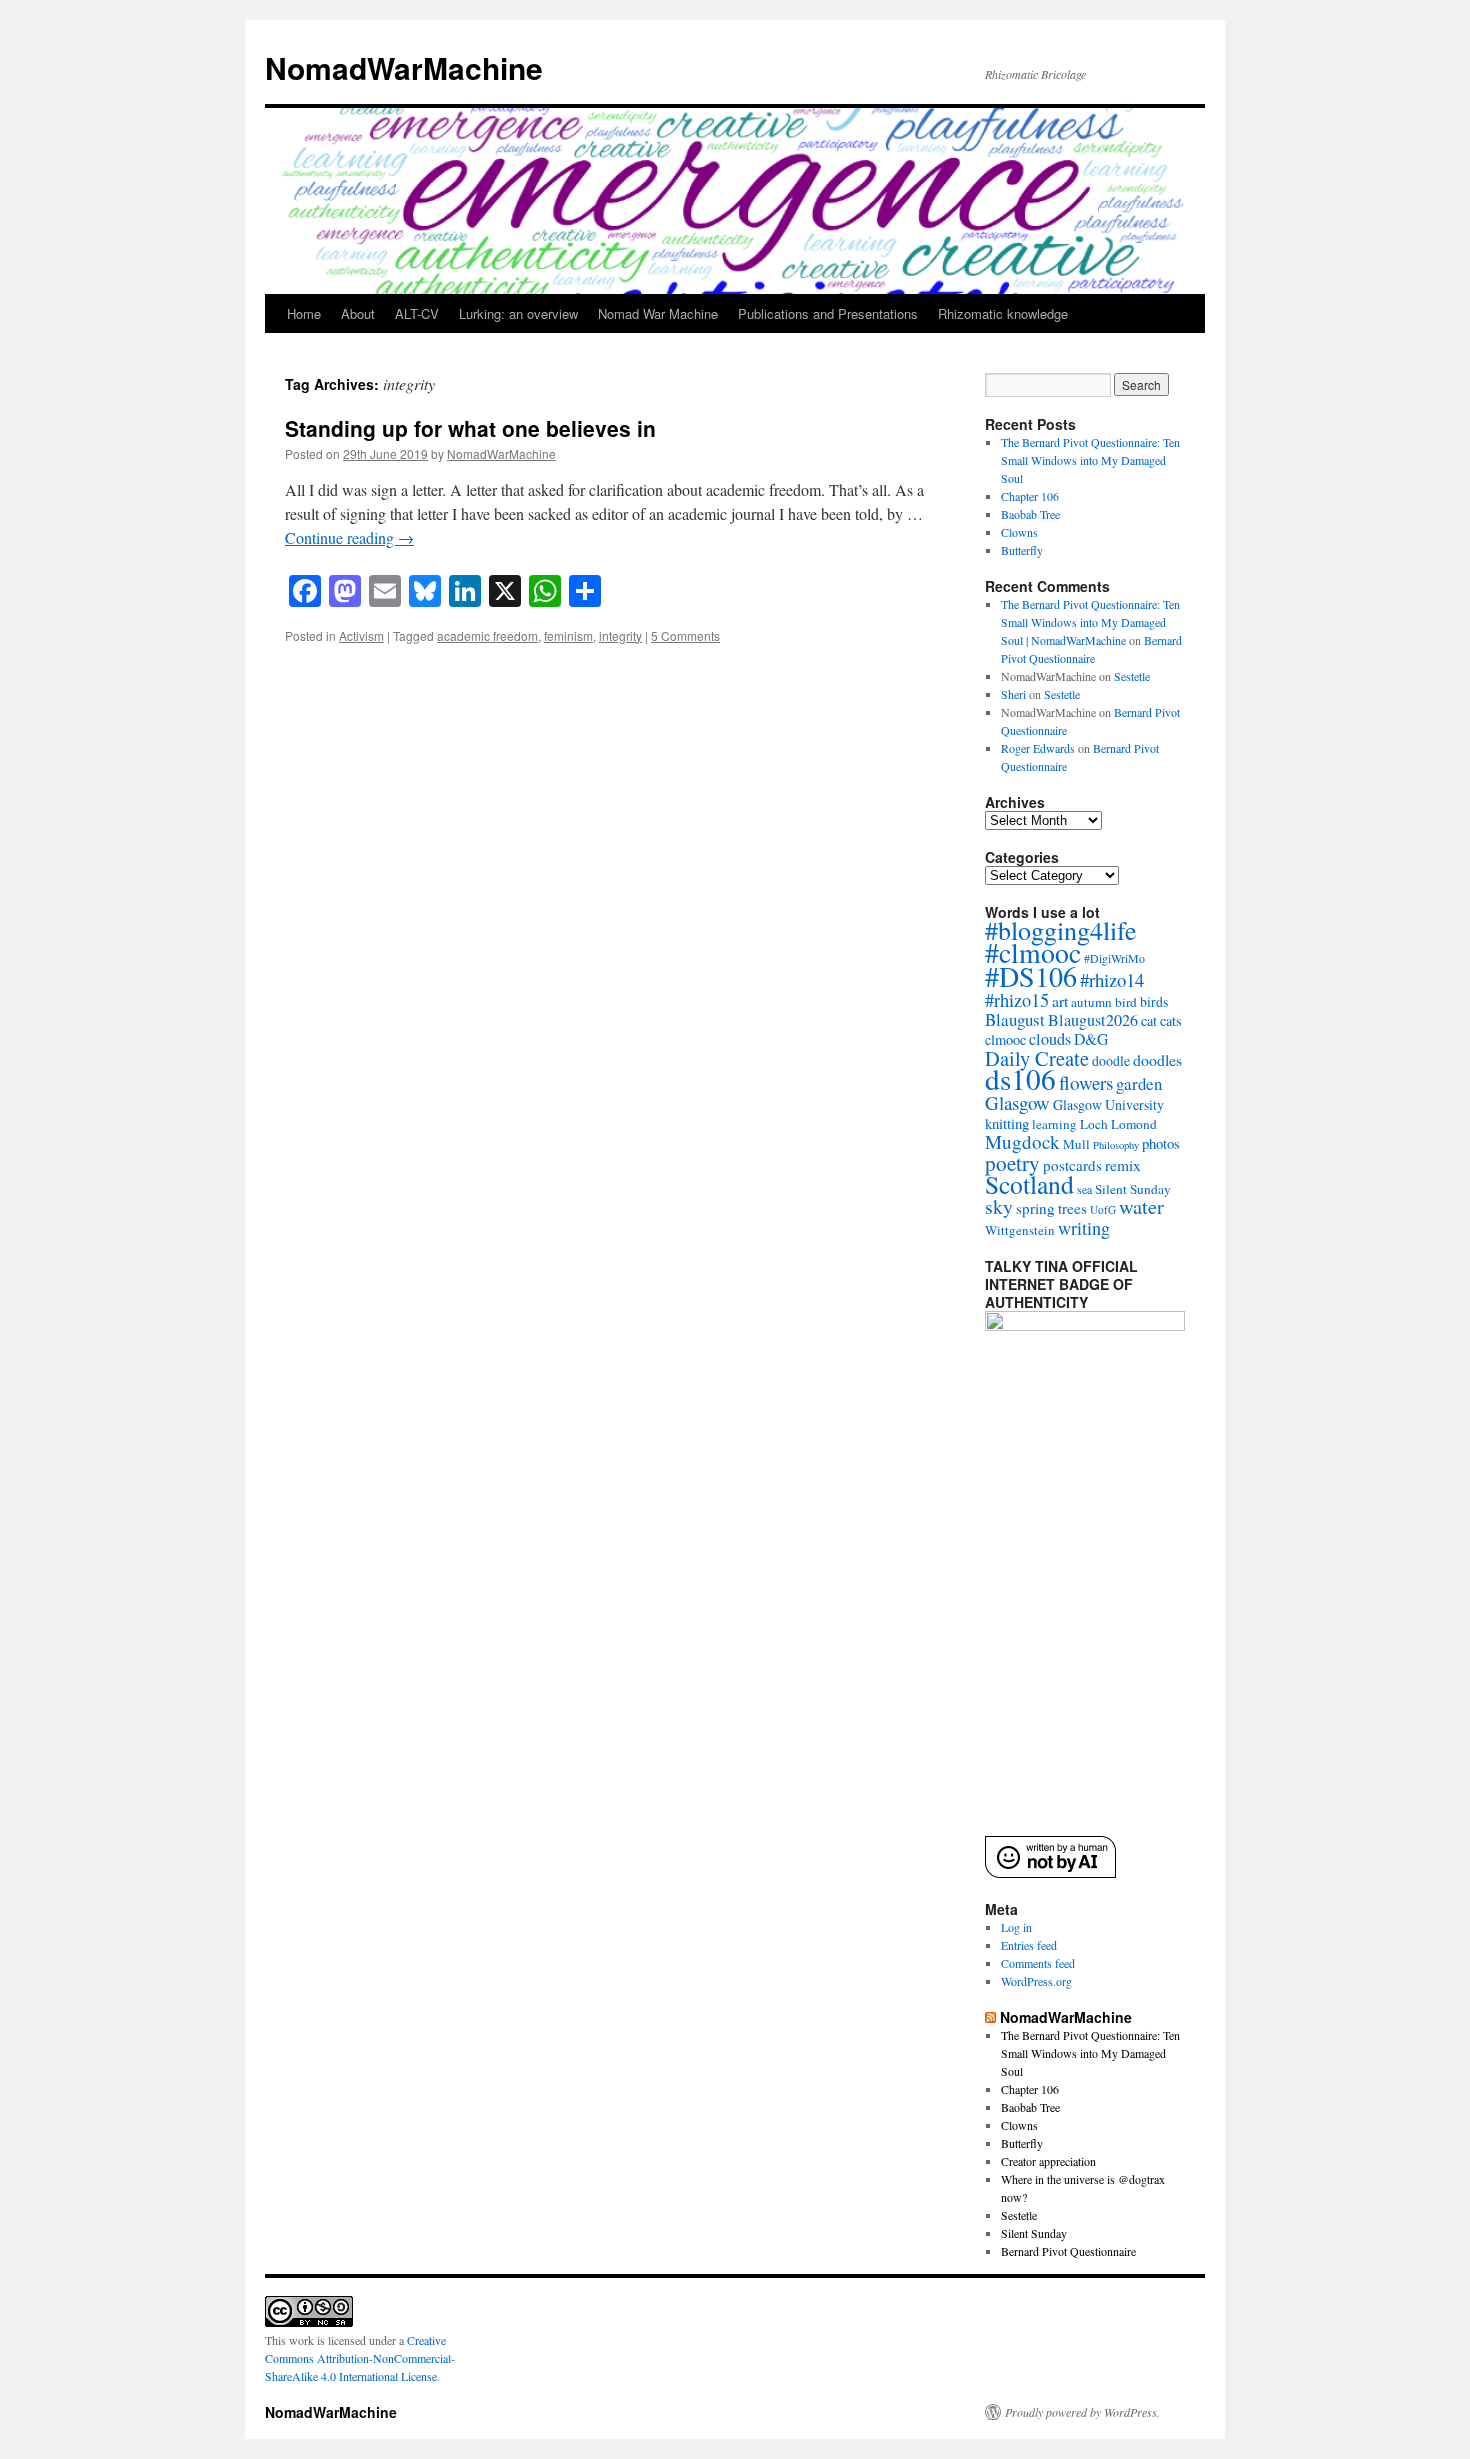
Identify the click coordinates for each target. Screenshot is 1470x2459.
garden (1139, 1083)
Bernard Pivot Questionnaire (1068, 2251)
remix (1123, 1165)
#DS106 (1031, 976)
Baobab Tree (1030, 514)
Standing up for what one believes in (470, 428)
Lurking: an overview (518, 313)
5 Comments (685, 635)
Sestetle (1132, 676)
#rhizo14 (1112, 979)
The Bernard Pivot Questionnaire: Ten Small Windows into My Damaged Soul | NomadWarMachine (1090, 622)
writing (1084, 1228)
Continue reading (349, 537)
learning (1054, 1124)
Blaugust (1015, 1019)
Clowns (1019, 532)
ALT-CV (417, 313)
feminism (568, 635)
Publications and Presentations (828, 313)
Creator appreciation (1048, 2161)
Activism (361, 635)
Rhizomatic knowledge (1003, 313)
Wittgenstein (1020, 1230)
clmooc (1005, 1039)
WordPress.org (1036, 1981)
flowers (1086, 1082)
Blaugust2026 (1093, 1020)
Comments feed (1038, 1963)
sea (1084, 1189)
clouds (1050, 1039)
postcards (1072, 1165)
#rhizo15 (1017, 1000)
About (358, 313)
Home (304, 313)
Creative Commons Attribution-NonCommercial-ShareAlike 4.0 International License (360, 2358)
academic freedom (487, 635)
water (1141, 1206)
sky (999, 1206)
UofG (1103, 1209)
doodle (1111, 1060)
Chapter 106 (1030, 496)
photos (1161, 1143)
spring (1035, 1208)
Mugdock (1022, 1141)
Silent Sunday (1133, 1189)
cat (1149, 1020)
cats (1171, 1020)
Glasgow (1017, 1102)
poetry (1012, 1163)
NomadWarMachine (404, 67)
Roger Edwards (1038, 748)
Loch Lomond (1118, 1124)
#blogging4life (1061, 930)
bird (1126, 1002)
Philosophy (1116, 1145)
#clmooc (1033, 952)
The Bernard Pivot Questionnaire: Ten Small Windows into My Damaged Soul (1090, 460)
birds (1154, 1001)
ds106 (1020, 1078)
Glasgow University (1108, 1104)
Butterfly (1022, 550)
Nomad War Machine (658, 313)
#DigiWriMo (1114, 958)
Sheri (1013, 694)
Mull (1076, 1144)
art (1060, 1000)
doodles (1157, 1059)
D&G (1091, 1038)
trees (1072, 1208)
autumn (1091, 1002)
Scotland (1029, 1184)
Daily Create (1037, 1058)
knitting (1007, 1123)
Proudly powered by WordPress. (1082, 2412)
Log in (1016, 1927)
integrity (620, 635)
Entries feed (1029, 1945)
